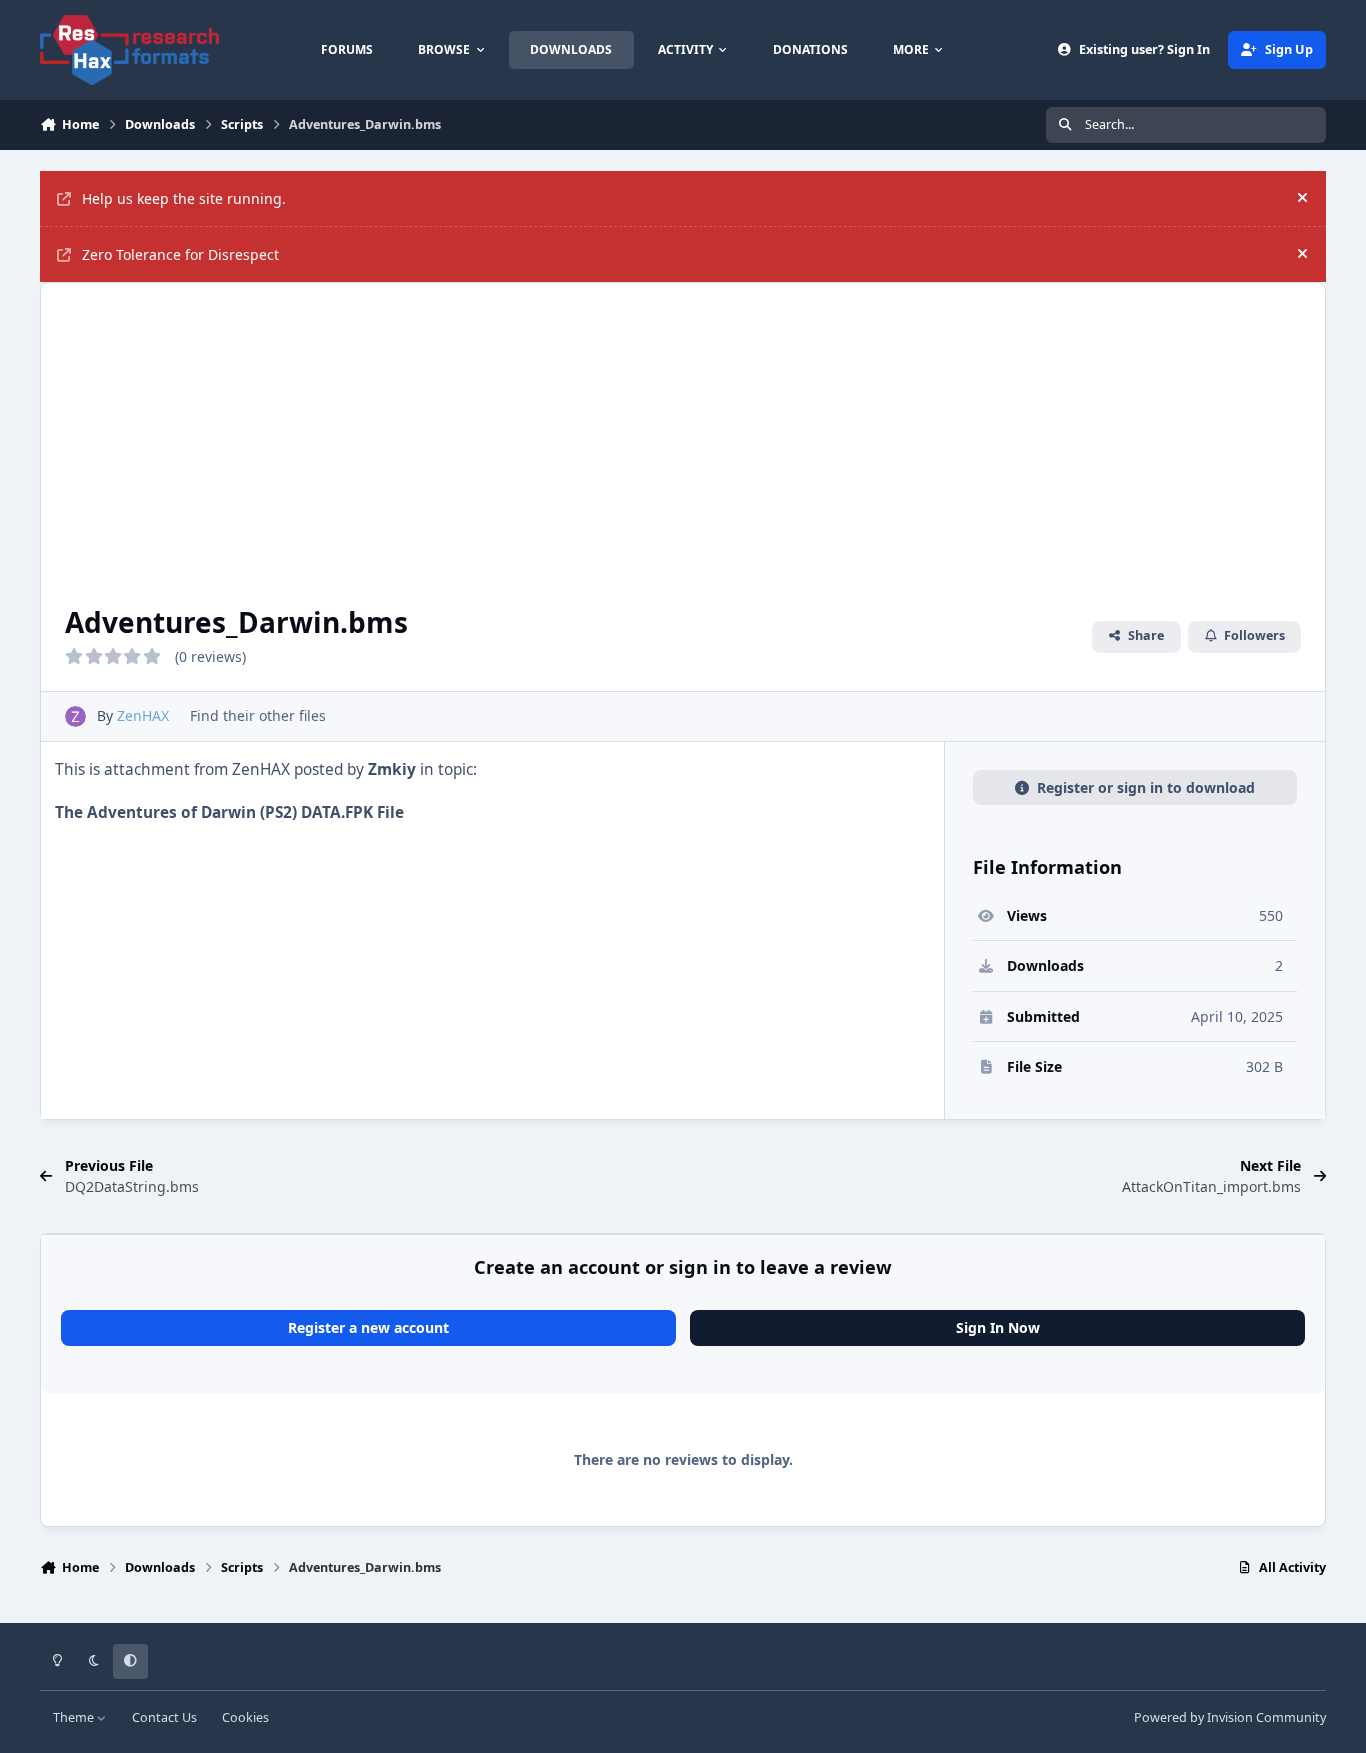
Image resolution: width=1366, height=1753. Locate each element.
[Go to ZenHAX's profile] (75, 716)
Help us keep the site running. (184, 198)
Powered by (1230, 1717)
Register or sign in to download (1146, 787)
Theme (75, 1717)
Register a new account (368, 1327)
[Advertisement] (683, 433)
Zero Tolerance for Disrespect (180, 254)
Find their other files (258, 715)
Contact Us (164, 1717)
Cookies (245, 1717)
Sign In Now (998, 1327)
